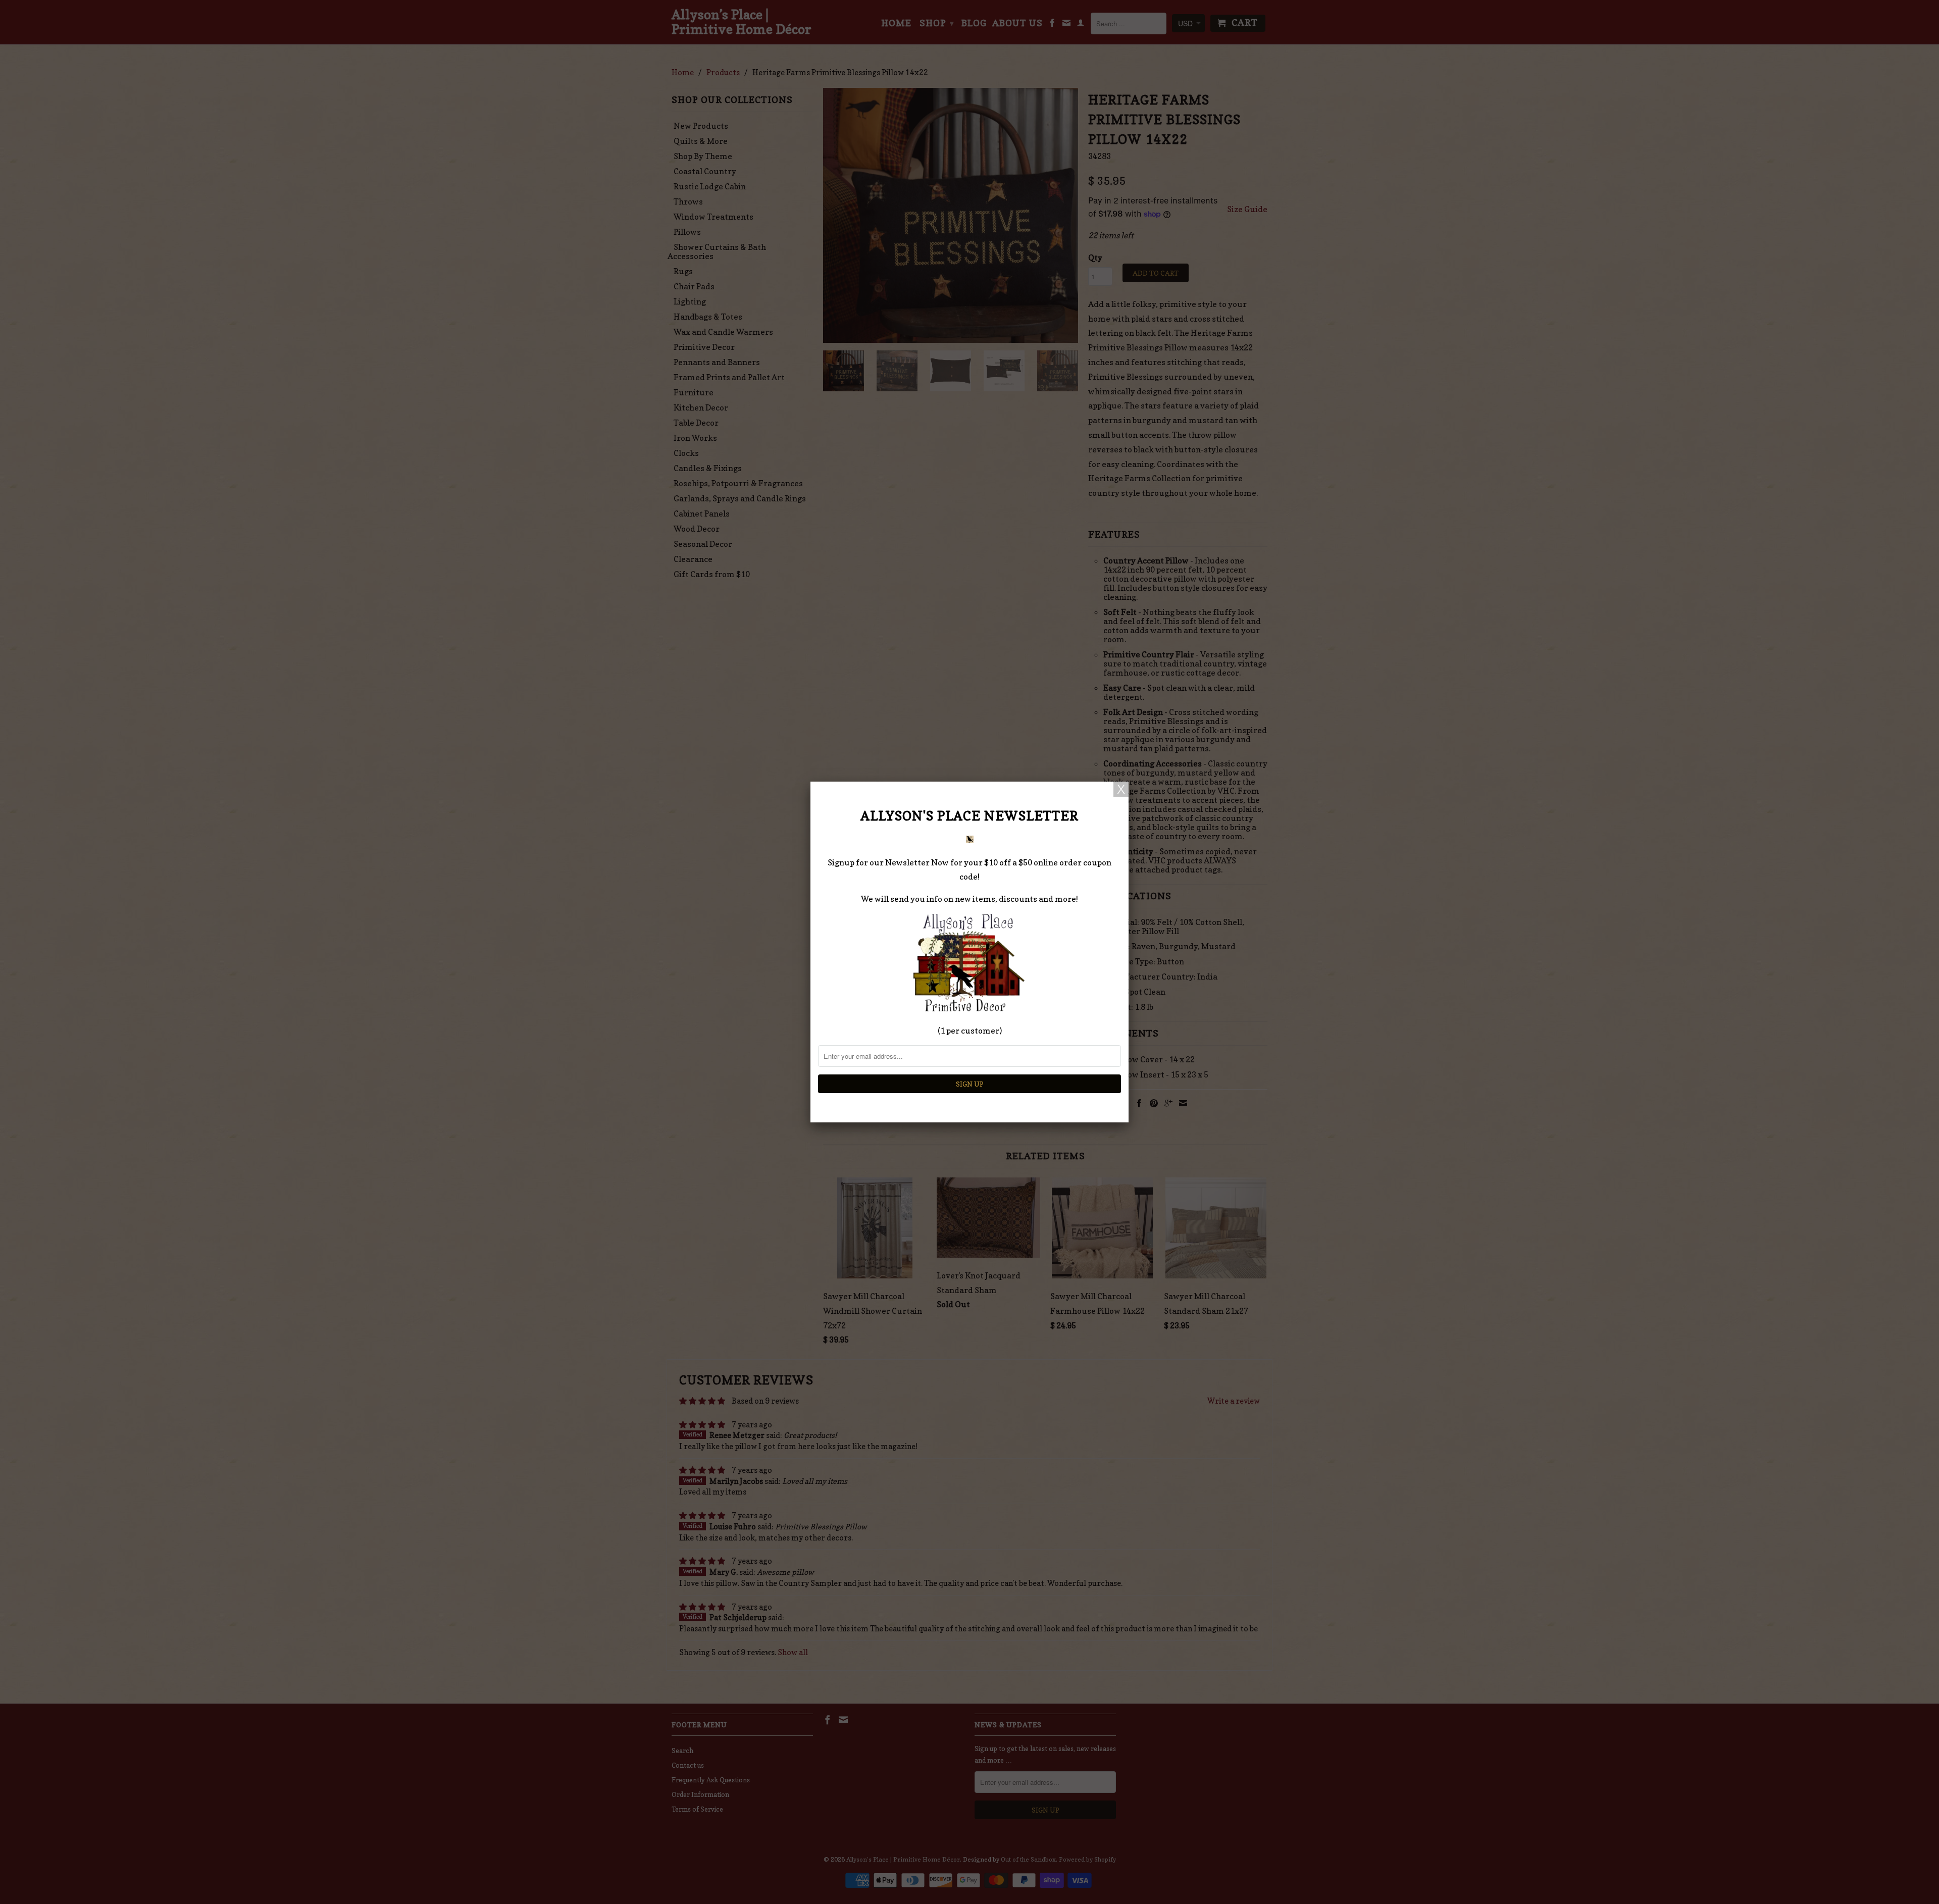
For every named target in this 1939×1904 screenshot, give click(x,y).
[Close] (1121, 789)
